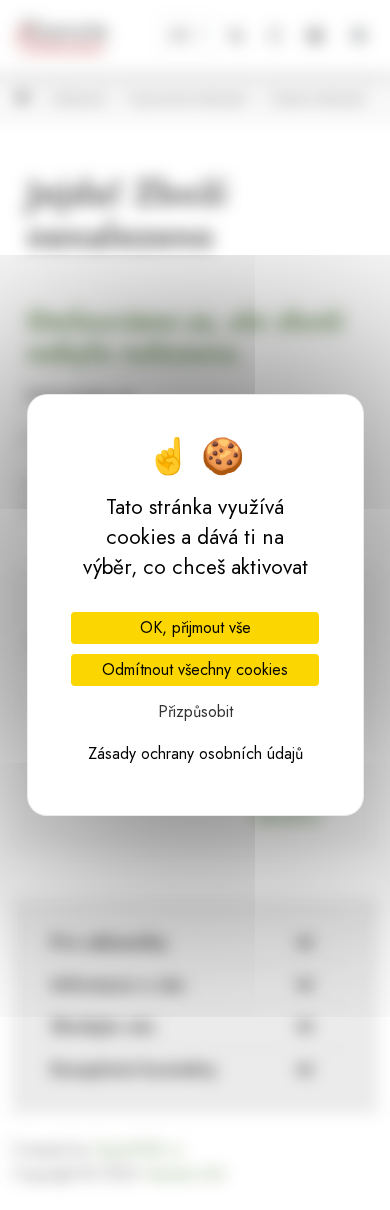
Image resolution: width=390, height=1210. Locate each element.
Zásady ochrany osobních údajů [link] (195, 753)
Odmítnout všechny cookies (195, 669)
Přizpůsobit (195, 711)
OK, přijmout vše (195, 627)
